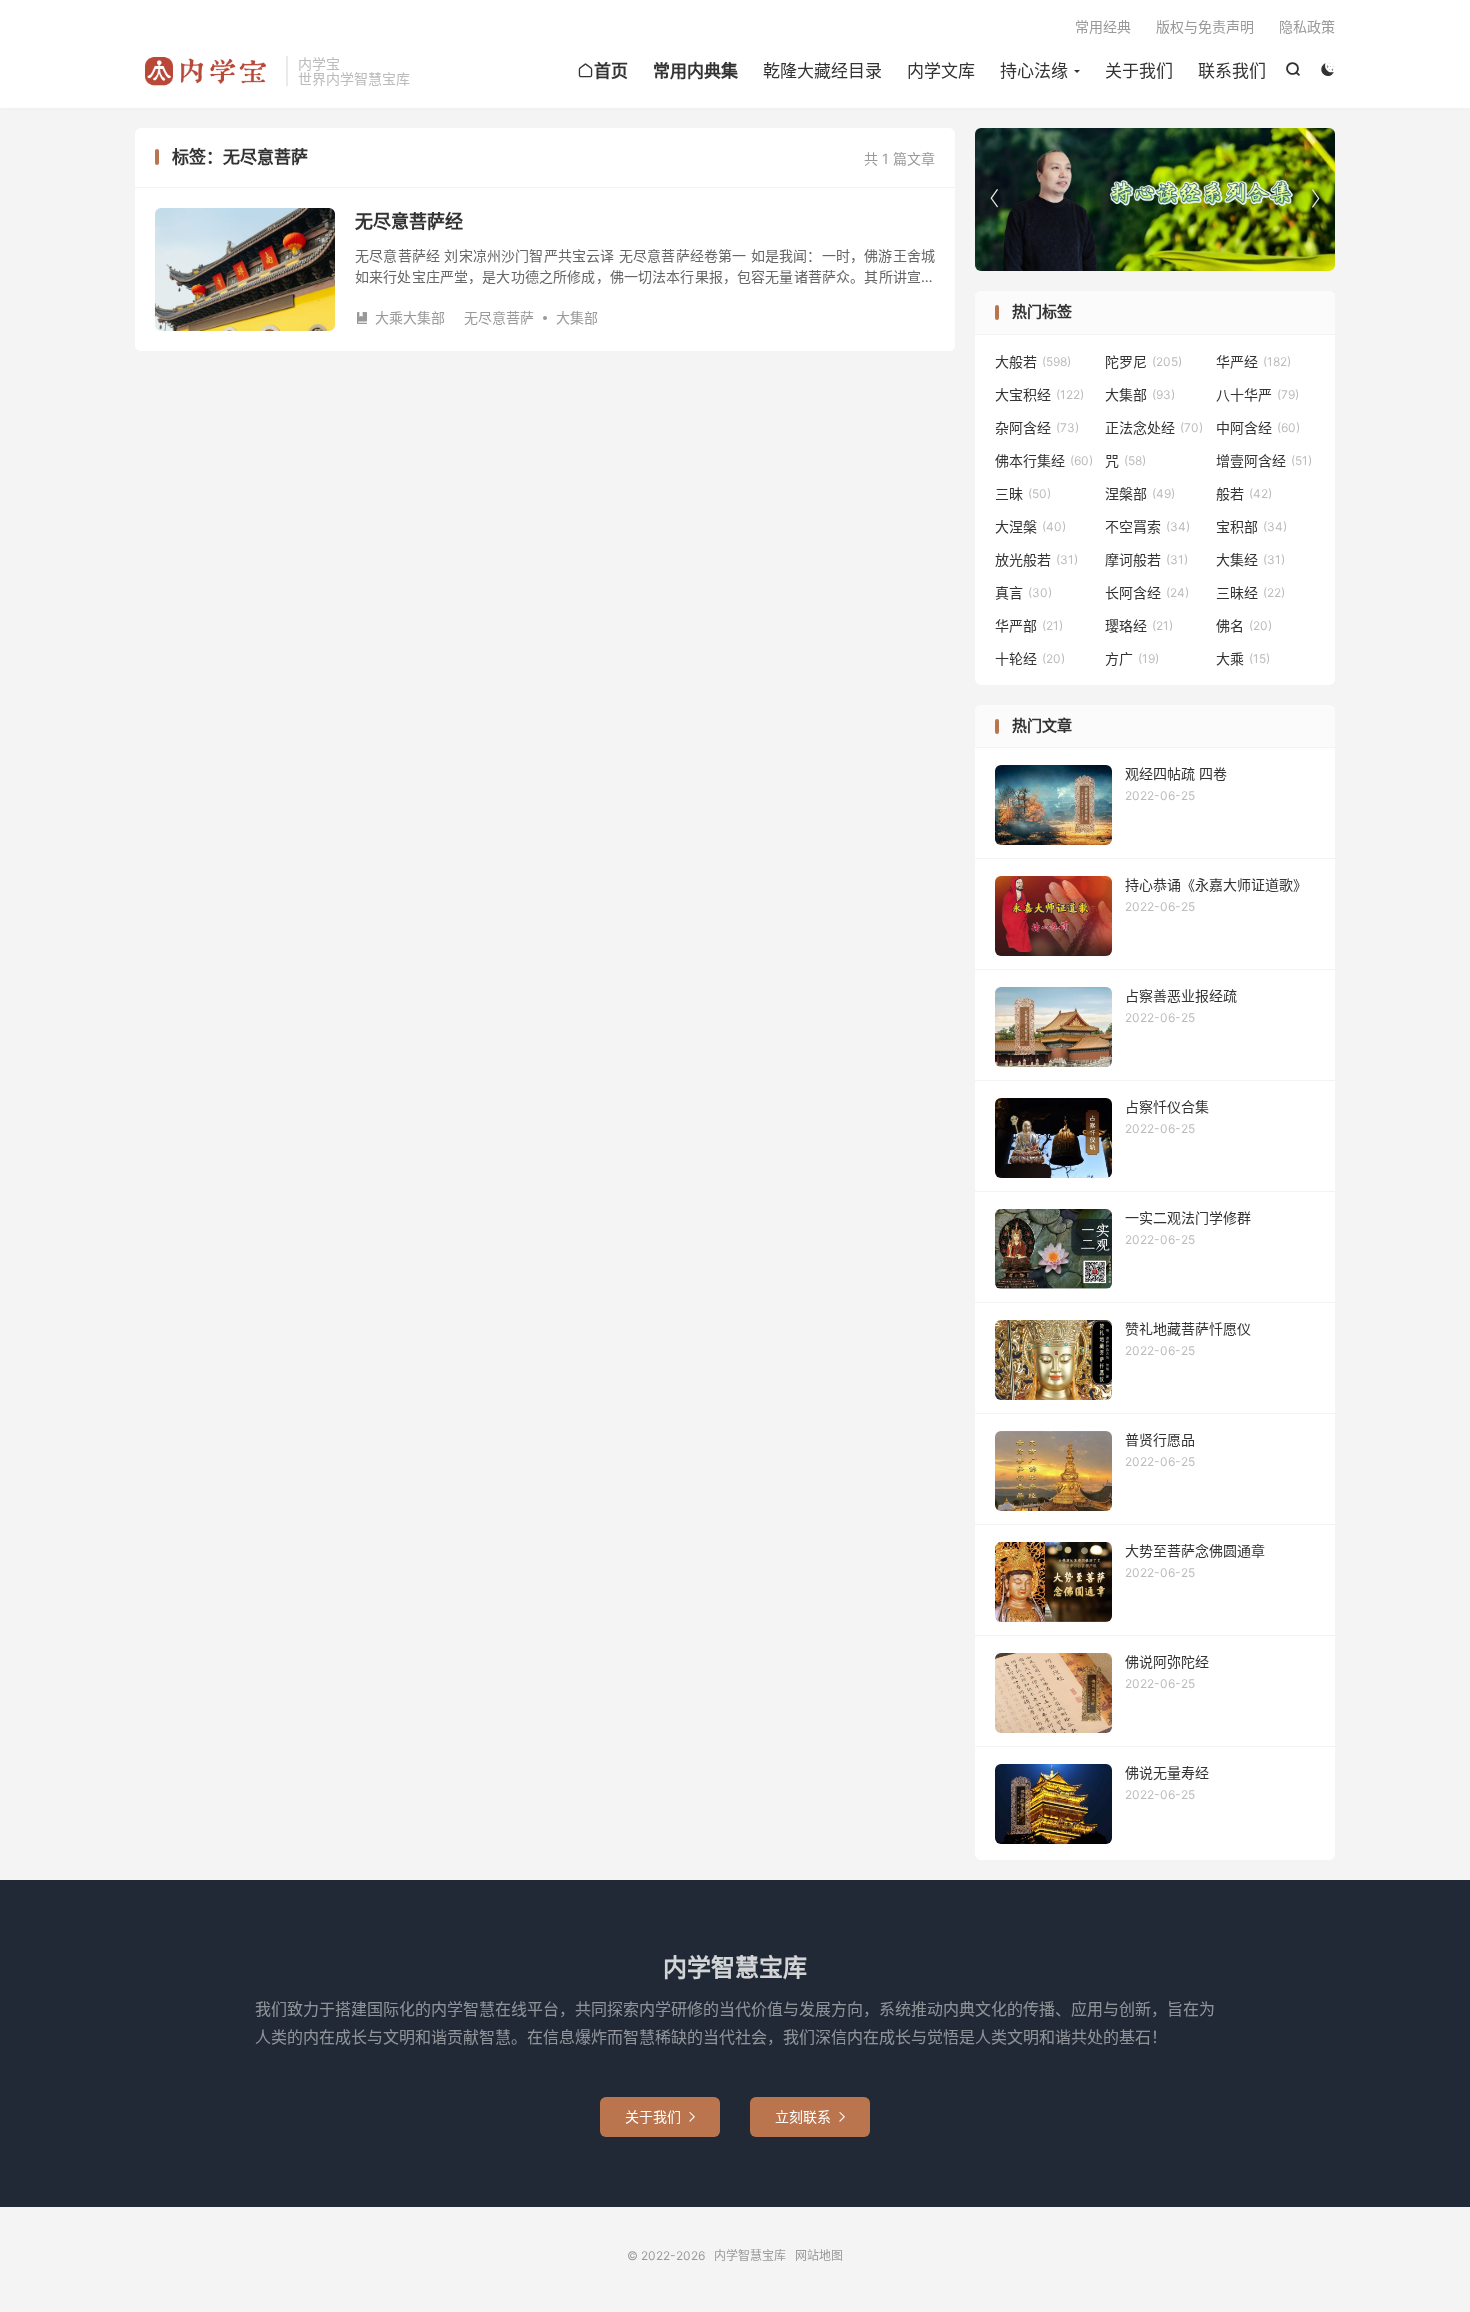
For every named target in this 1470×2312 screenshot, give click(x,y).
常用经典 (1103, 26)
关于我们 (1139, 71)
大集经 (1250, 559)
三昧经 (1250, 592)
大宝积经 (1039, 394)
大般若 (1033, 361)
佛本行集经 (1044, 460)
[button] (1315, 199)
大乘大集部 (400, 317)
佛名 (1244, 625)
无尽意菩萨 (499, 317)
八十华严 (1257, 394)
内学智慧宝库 (205, 71)
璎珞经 (1139, 625)
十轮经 (1030, 658)
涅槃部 (1140, 493)
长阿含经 (1147, 592)
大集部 (577, 317)
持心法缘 (1034, 71)
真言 (1023, 592)
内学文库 (941, 71)
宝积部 (1251, 526)
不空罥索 (1147, 526)
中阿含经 (1258, 427)
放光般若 (1036, 559)
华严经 (1253, 361)
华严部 (1029, 625)
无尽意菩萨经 (409, 221)
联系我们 (1232, 71)
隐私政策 (1307, 26)
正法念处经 (1154, 427)
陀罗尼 (1143, 361)
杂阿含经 (1037, 427)
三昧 (1023, 493)
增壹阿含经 (1264, 460)
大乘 (1243, 658)
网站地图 (819, 2255)
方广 (1132, 658)
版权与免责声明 (1205, 26)
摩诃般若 (1146, 559)
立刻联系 (810, 2116)
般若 (1244, 493)
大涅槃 (1030, 526)
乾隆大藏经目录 (822, 71)
